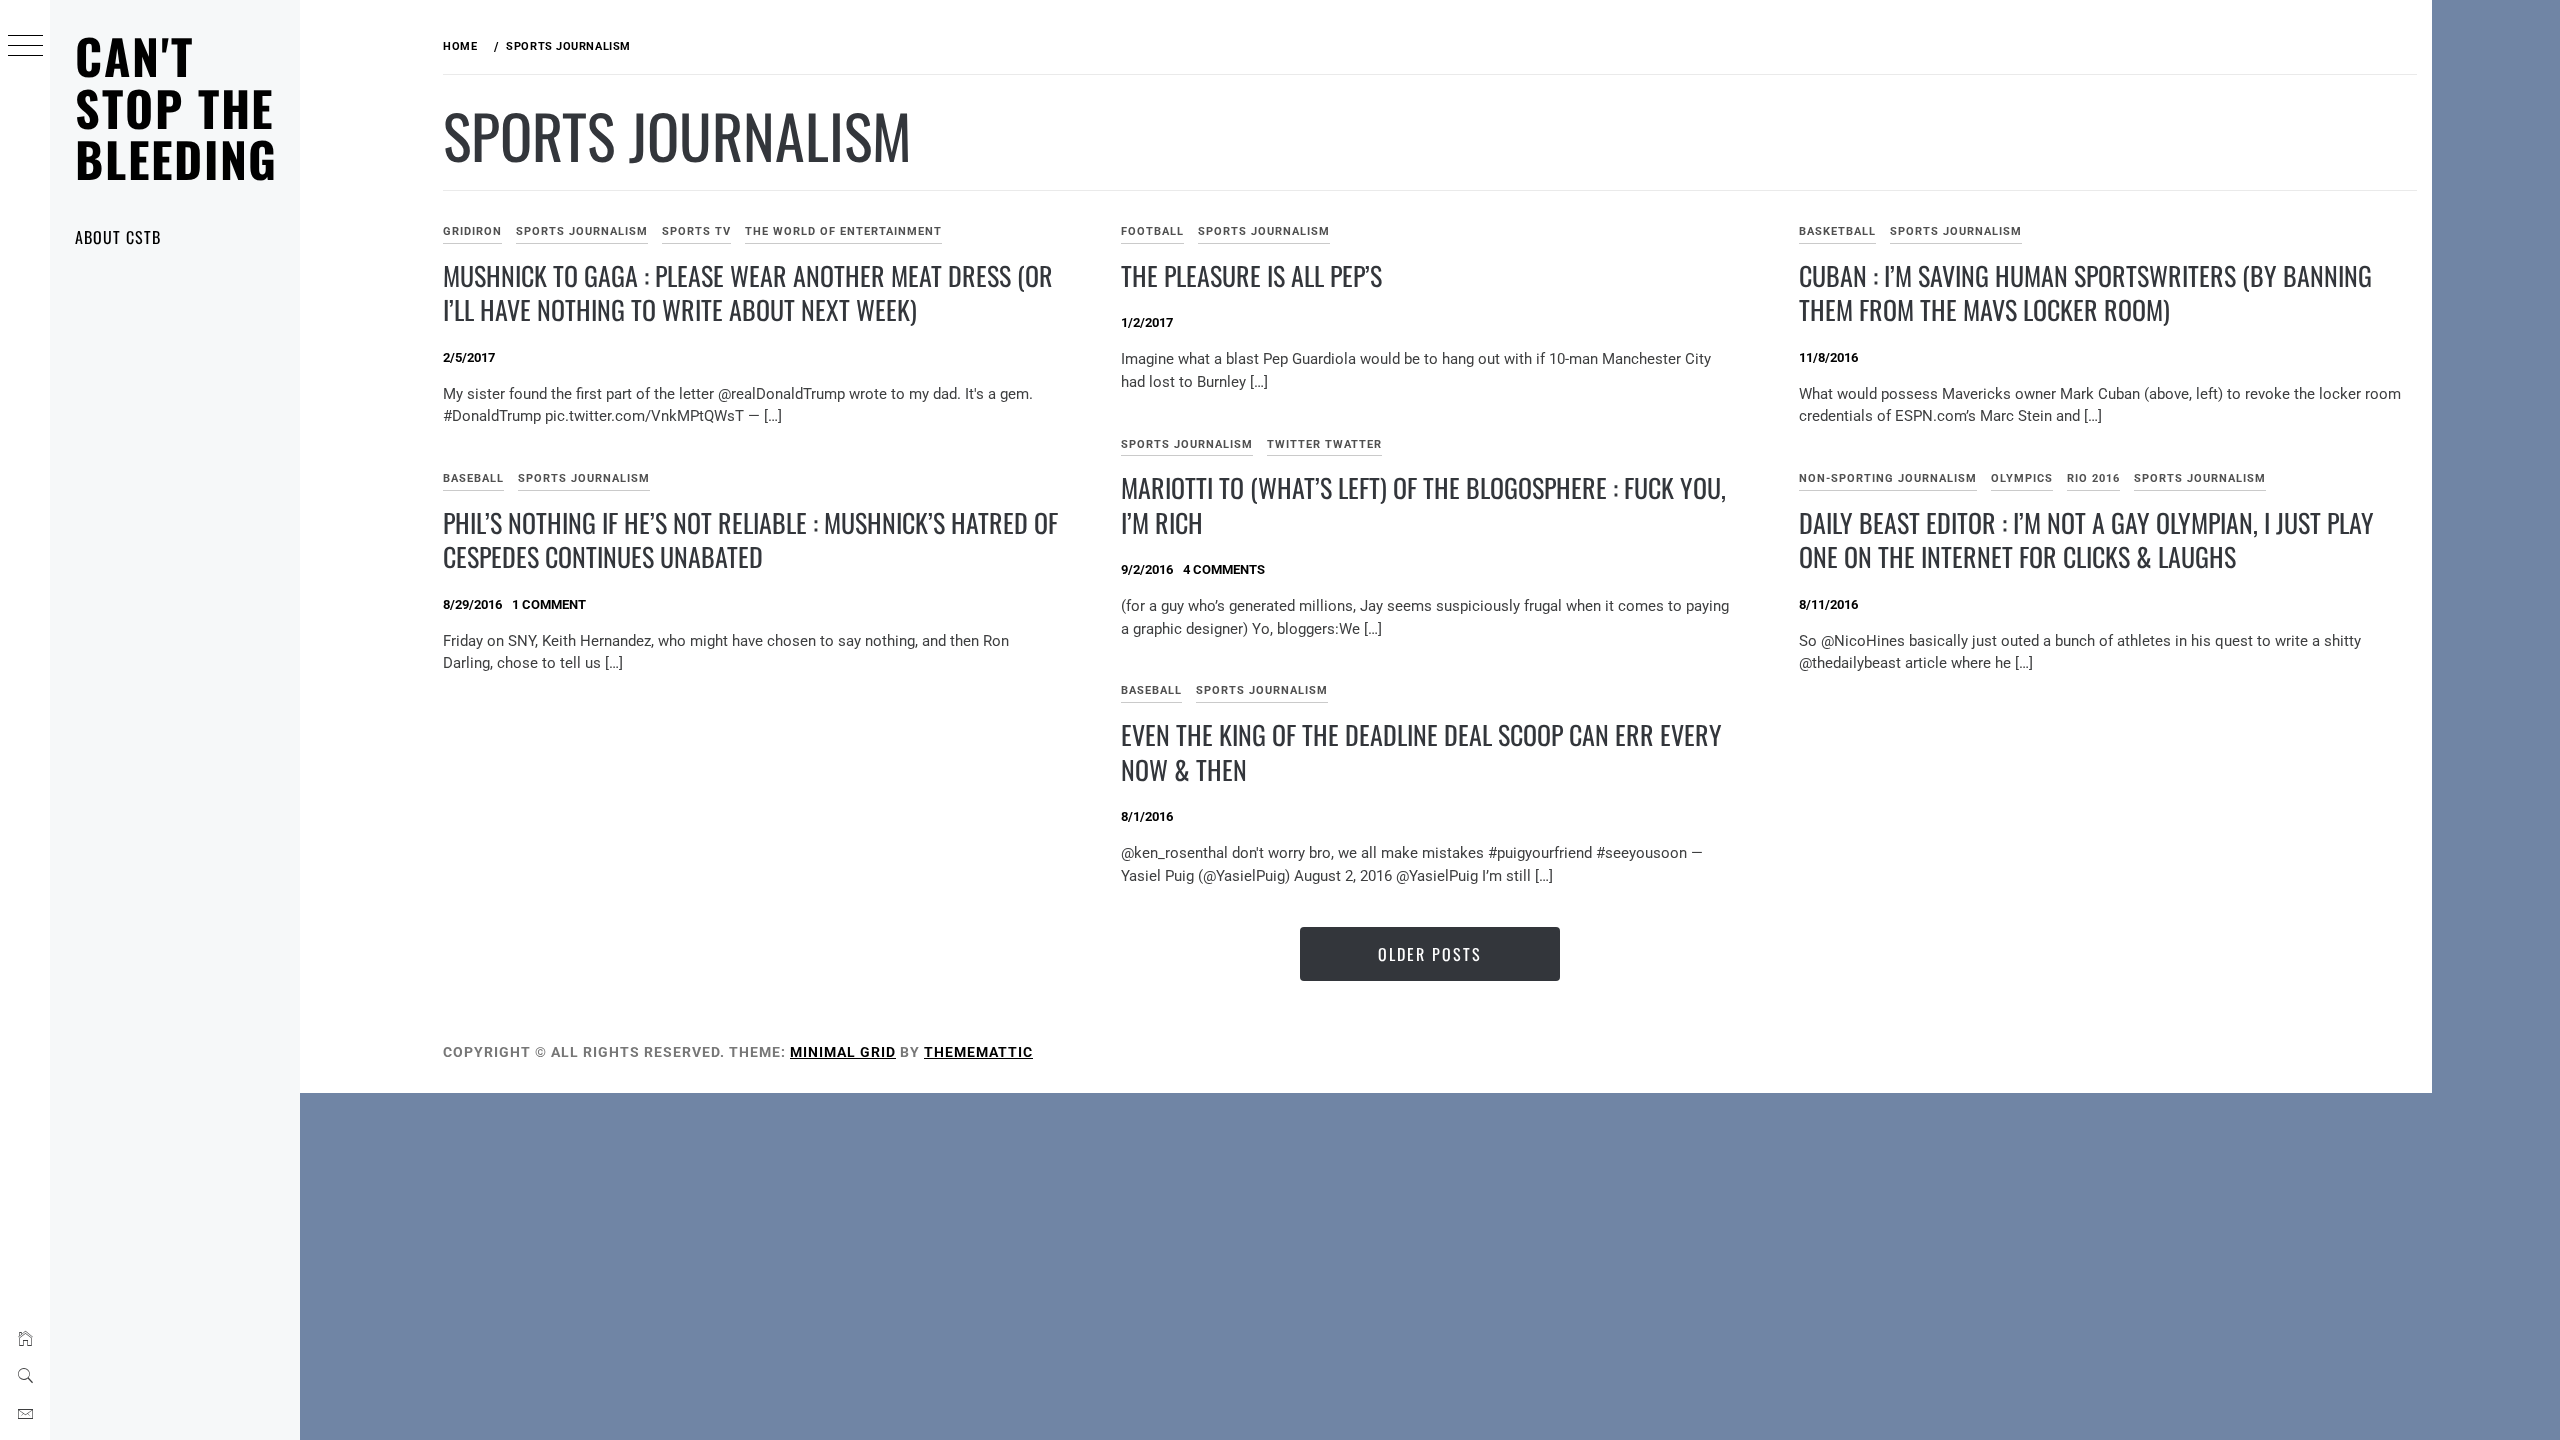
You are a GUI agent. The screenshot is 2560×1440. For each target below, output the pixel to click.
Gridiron (472, 231)
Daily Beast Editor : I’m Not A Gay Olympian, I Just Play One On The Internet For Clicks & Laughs (2086, 540)
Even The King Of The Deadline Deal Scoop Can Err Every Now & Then (1421, 752)
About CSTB (118, 237)
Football (1152, 231)
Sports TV (696, 231)
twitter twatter (1324, 444)
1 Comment (549, 604)
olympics (2022, 478)
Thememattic (978, 1052)
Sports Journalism (582, 231)
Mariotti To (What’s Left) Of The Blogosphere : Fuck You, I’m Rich (1423, 505)
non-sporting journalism (1888, 478)
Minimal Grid (843, 1052)
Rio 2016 (2093, 478)
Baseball (473, 478)
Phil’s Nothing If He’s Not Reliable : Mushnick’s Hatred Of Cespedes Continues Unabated (750, 540)
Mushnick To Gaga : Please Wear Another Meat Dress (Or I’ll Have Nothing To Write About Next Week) (748, 293)
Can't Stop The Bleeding (176, 107)
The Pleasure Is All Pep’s (1251, 275)
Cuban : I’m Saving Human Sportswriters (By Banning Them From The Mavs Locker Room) (2085, 293)
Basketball (1837, 231)
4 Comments (1224, 569)
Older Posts (1430, 954)
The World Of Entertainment (843, 231)
